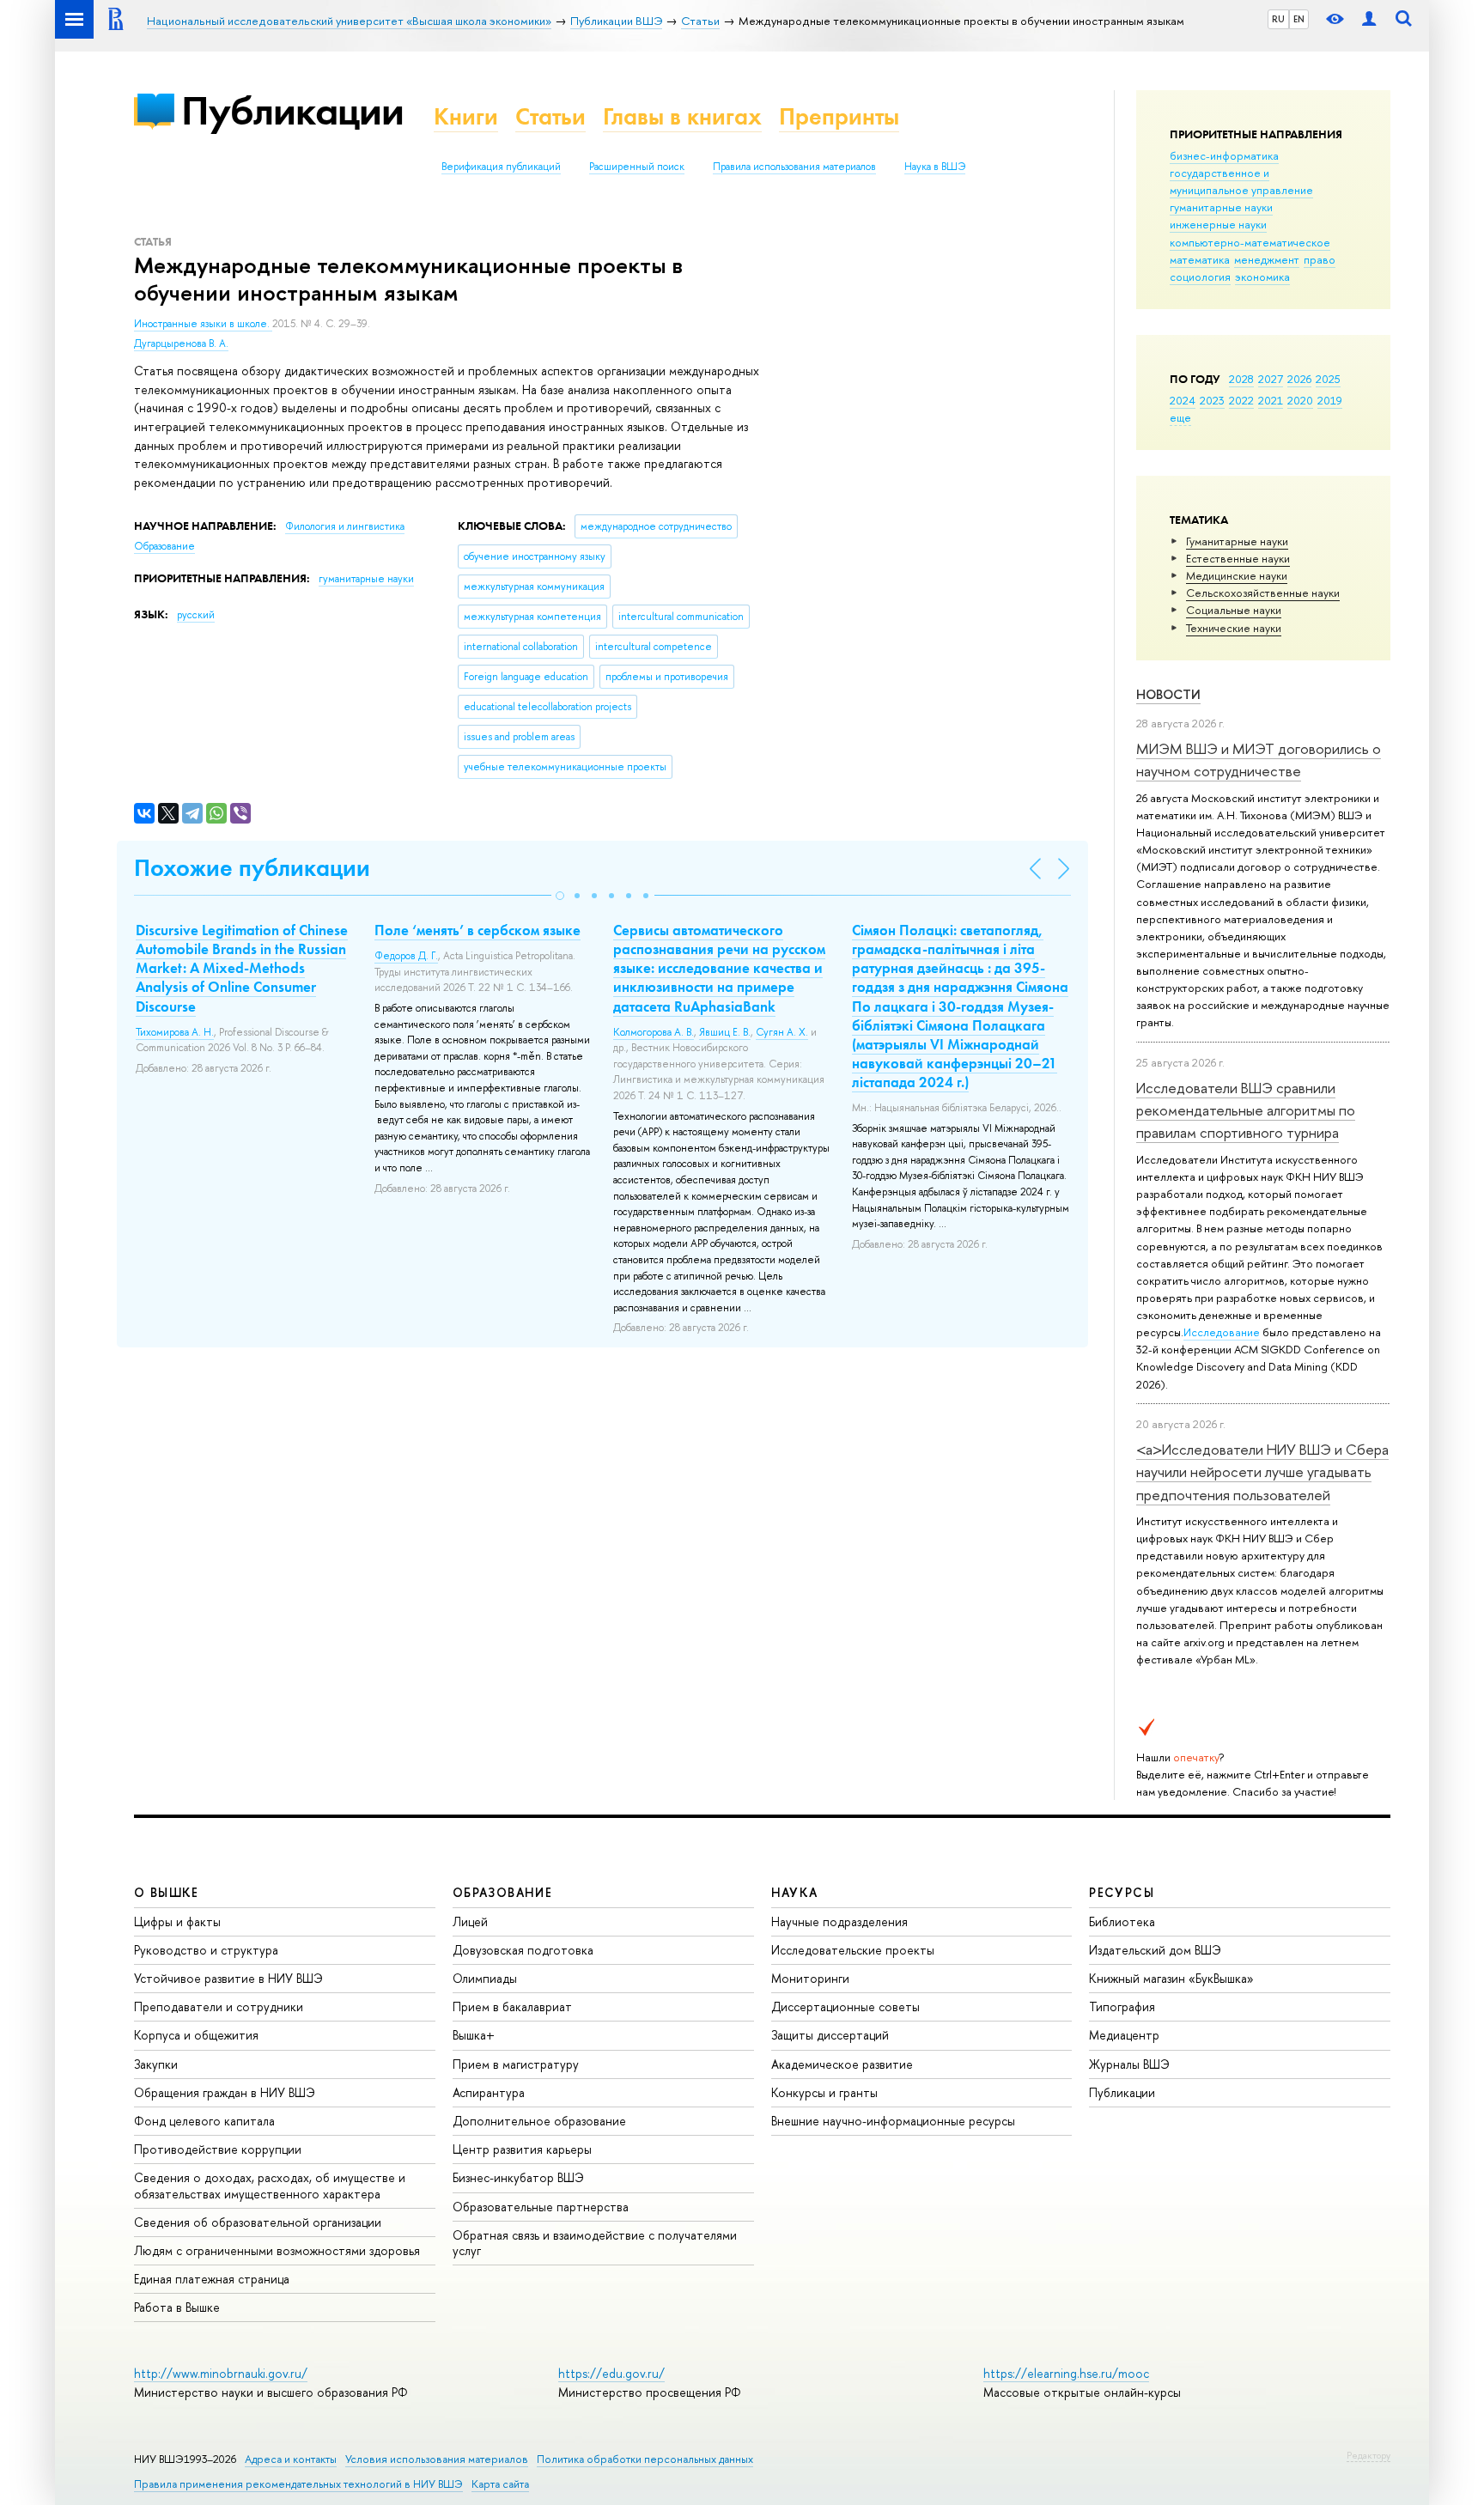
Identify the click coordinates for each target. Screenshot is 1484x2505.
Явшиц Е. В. (725, 1032)
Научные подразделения (839, 1921)
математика (1200, 259)
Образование (164, 546)
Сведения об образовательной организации (258, 2222)
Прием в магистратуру (516, 2064)
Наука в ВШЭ (935, 167)
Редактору (1368, 2455)
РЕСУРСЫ (1122, 1892)
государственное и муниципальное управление (1241, 181)
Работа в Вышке (177, 2307)
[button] (560, 896)
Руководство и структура (206, 1950)
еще (1180, 417)
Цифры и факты (177, 1921)
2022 (1241, 400)
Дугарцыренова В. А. (181, 344)
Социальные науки (1234, 610)
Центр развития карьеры (522, 2149)
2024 (1183, 400)
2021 (1271, 400)
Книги (466, 116)
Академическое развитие (842, 2064)
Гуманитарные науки (1237, 541)
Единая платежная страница (212, 2279)
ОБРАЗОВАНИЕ (502, 1892)
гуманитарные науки (1221, 207)
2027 (1271, 379)
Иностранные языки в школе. (203, 324)
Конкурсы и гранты (824, 2092)
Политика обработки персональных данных (645, 2459)
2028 (1241, 379)
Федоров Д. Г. (406, 956)
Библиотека (1122, 1921)
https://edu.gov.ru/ (611, 2373)
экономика (1262, 277)
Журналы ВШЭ (1129, 2064)
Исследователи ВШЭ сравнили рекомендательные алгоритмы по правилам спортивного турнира (1246, 1110)
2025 (1328, 379)
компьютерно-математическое (1250, 242)
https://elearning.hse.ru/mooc (1066, 2373)
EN (1299, 19)
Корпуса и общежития (196, 2035)
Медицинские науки (1237, 575)
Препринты (839, 116)
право (1320, 259)
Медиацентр (1124, 2035)
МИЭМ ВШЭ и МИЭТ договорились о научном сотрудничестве (1259, 760)
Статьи (550, 116)
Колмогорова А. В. (654, 1032)
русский (196, 615)
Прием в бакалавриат (512, 2006)
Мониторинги (810, 1978)
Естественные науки (1238, 558)
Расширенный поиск (637, 167)
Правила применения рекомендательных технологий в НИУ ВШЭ (298, 2484)
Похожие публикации (252, 868)
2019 (1330, 400)
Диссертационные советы (845, 2006)
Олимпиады (485, 1978)
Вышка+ (474, 2035)
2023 (1212, 400)
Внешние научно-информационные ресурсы (893, 2121)
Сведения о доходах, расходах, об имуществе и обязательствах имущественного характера (270, 2185)
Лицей (470, 1921)
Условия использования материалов (437, 2459)
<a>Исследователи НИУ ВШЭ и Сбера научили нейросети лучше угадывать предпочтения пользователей (1262, 1472)
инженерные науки (1218, 224)
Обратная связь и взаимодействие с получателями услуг (595, 2243)
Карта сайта (500, 2484)
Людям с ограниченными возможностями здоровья (277, 2250)
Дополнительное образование (539, 2121)
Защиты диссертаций (830, 2035)
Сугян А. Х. (782, 1032)
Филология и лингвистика (345, 526)
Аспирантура (489, 2092)
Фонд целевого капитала (204, 2121)
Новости (1168, 694)
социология (1200, 277)
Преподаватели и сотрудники (219, 2006)
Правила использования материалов (794, 167)
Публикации (292, 110)
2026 (1299, 379)
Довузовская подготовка (523, 1950)
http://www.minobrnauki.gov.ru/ (221, 2373)
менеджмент (1267, 259)
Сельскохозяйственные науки (1263, 593)
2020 (1300, 400)
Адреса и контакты (291, 2459)
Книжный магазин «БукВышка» (1171, 1978)
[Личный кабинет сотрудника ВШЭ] (1369, 19)
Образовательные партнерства (541, 2207)
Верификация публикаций (501, 167)
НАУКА (795, 1892)
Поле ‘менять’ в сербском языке (477, 930)
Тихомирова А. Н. (175, 1032)
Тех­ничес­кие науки (1234, 628)
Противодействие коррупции (218, 2149)
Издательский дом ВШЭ (1155, 1950)
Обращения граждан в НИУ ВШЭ (225, 2092)
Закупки (156, 2064)
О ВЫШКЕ (167, 1892)
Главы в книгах (682, 116)
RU (1278, 19)
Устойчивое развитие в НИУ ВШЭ (228, 1978)
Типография (1122, 2006)
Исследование (1222, 1332)
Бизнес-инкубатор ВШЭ (518, 2177)
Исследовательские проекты (853, 1950)
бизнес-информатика (1224, 155)
